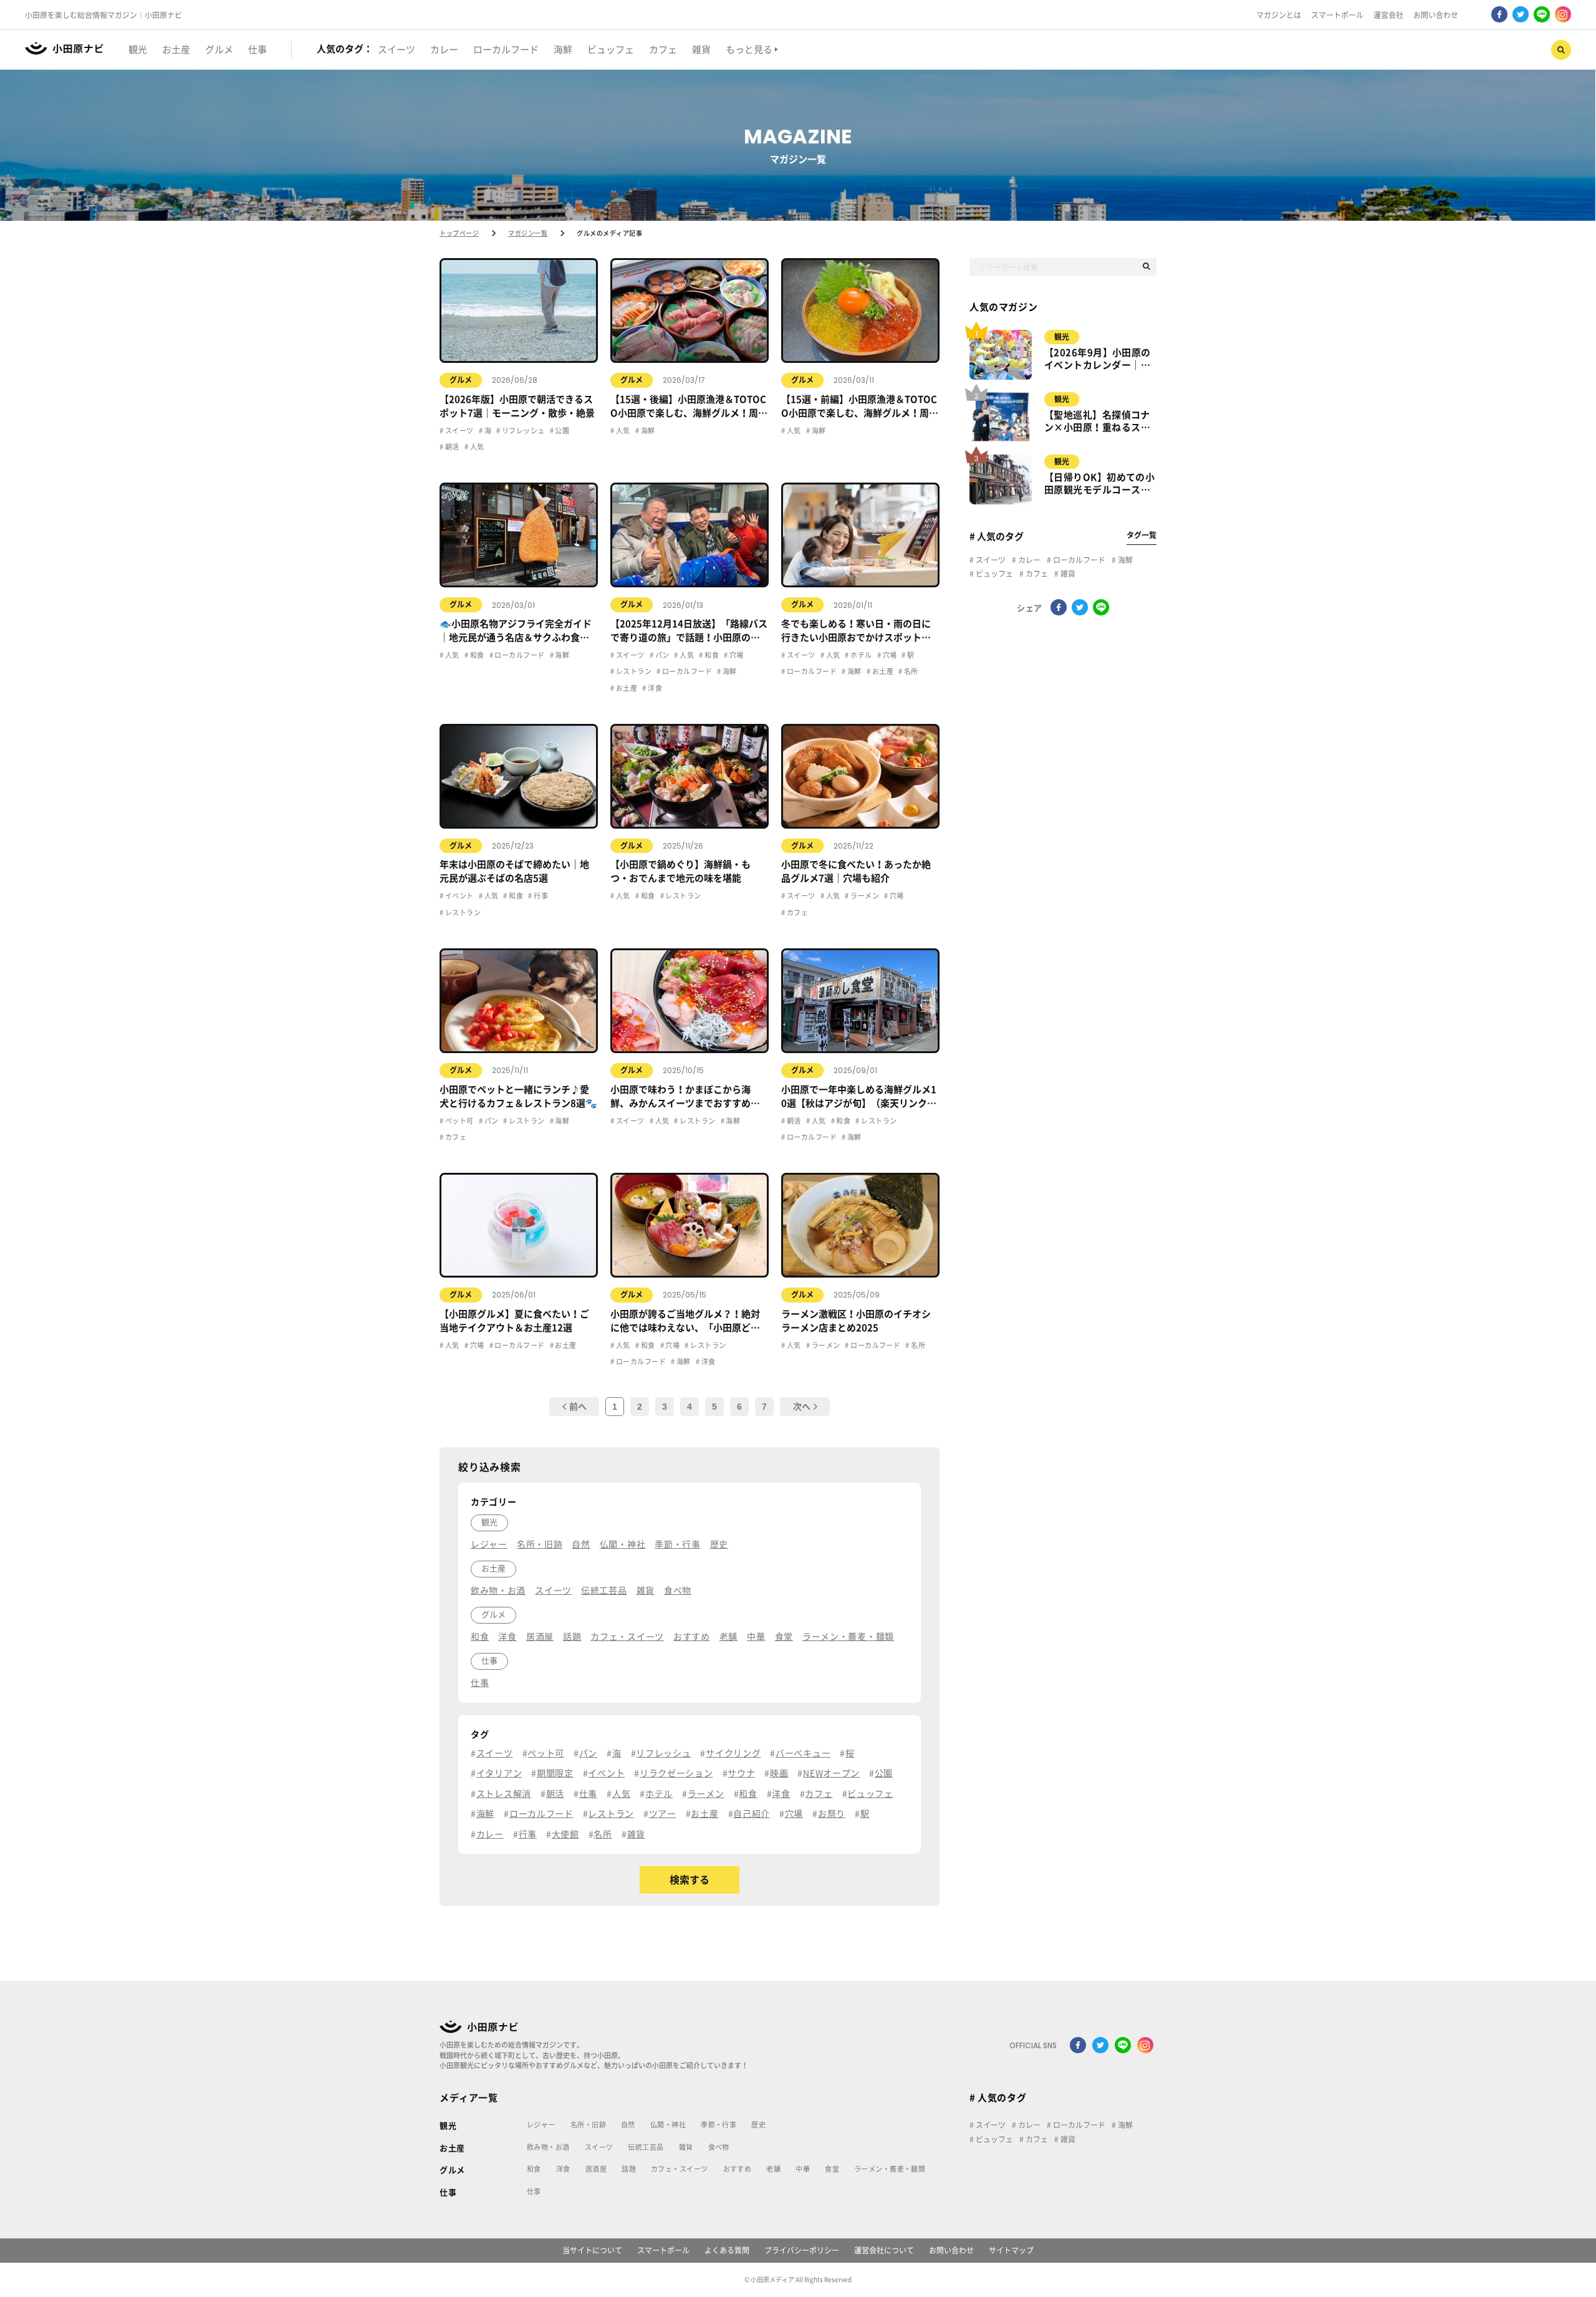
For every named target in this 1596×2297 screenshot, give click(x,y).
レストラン (633, 671)
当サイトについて (592, 2250)
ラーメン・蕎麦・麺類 (890, 2169)
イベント (458, 896)
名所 (910, 671)
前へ (578, 1407)
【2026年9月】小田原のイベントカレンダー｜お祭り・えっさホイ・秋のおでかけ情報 (1098, 360)
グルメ (461, 380)
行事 (540, 896)
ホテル (860, 655)
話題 (629, 2169)
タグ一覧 (1142, 535)
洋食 (654, 688)
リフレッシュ (522, 431)
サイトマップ (1011, 2250)
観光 (1062, 337)
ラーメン (864, 896)
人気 (476, 447)
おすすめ (738, 2169)
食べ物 (719, 2147)
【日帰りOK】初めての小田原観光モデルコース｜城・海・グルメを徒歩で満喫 (1099, 484)
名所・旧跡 (588, 2125)
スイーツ (458, 431)
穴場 (735, 655)
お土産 (626, 688)
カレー (1028, 560)
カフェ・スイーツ (680, 2169)
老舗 (773, 2169)
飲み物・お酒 (548, 2147)
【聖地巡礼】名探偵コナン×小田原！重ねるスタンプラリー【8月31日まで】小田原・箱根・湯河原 (1097, 422)
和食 (476, 655)
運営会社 (1388, 15)
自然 (628, 2125)
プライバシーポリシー (802, 2250)
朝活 (451, 447)
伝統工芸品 (646, 2147)
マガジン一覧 (528, 233)
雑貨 (1067, 574)
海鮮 (647, 431)
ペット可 (458, 1121)
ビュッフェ (993, 574)
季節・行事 (719, 2125)
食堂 (832, 2169)
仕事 (448, 2193)
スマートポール (1337, 15)
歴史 (758, 2125)
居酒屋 (596, 2169)
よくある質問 (727, 2250)
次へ (802, 1407)
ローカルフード (519, 655)
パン (661, 655)
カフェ (796, 913)
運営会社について (884, 2250)
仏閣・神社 (668, 2125)
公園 (561, 431)
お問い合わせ (1436, 15)
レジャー (541, 2125)
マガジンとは (1279, 15)
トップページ (459, 233)
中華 (803, 2169)
